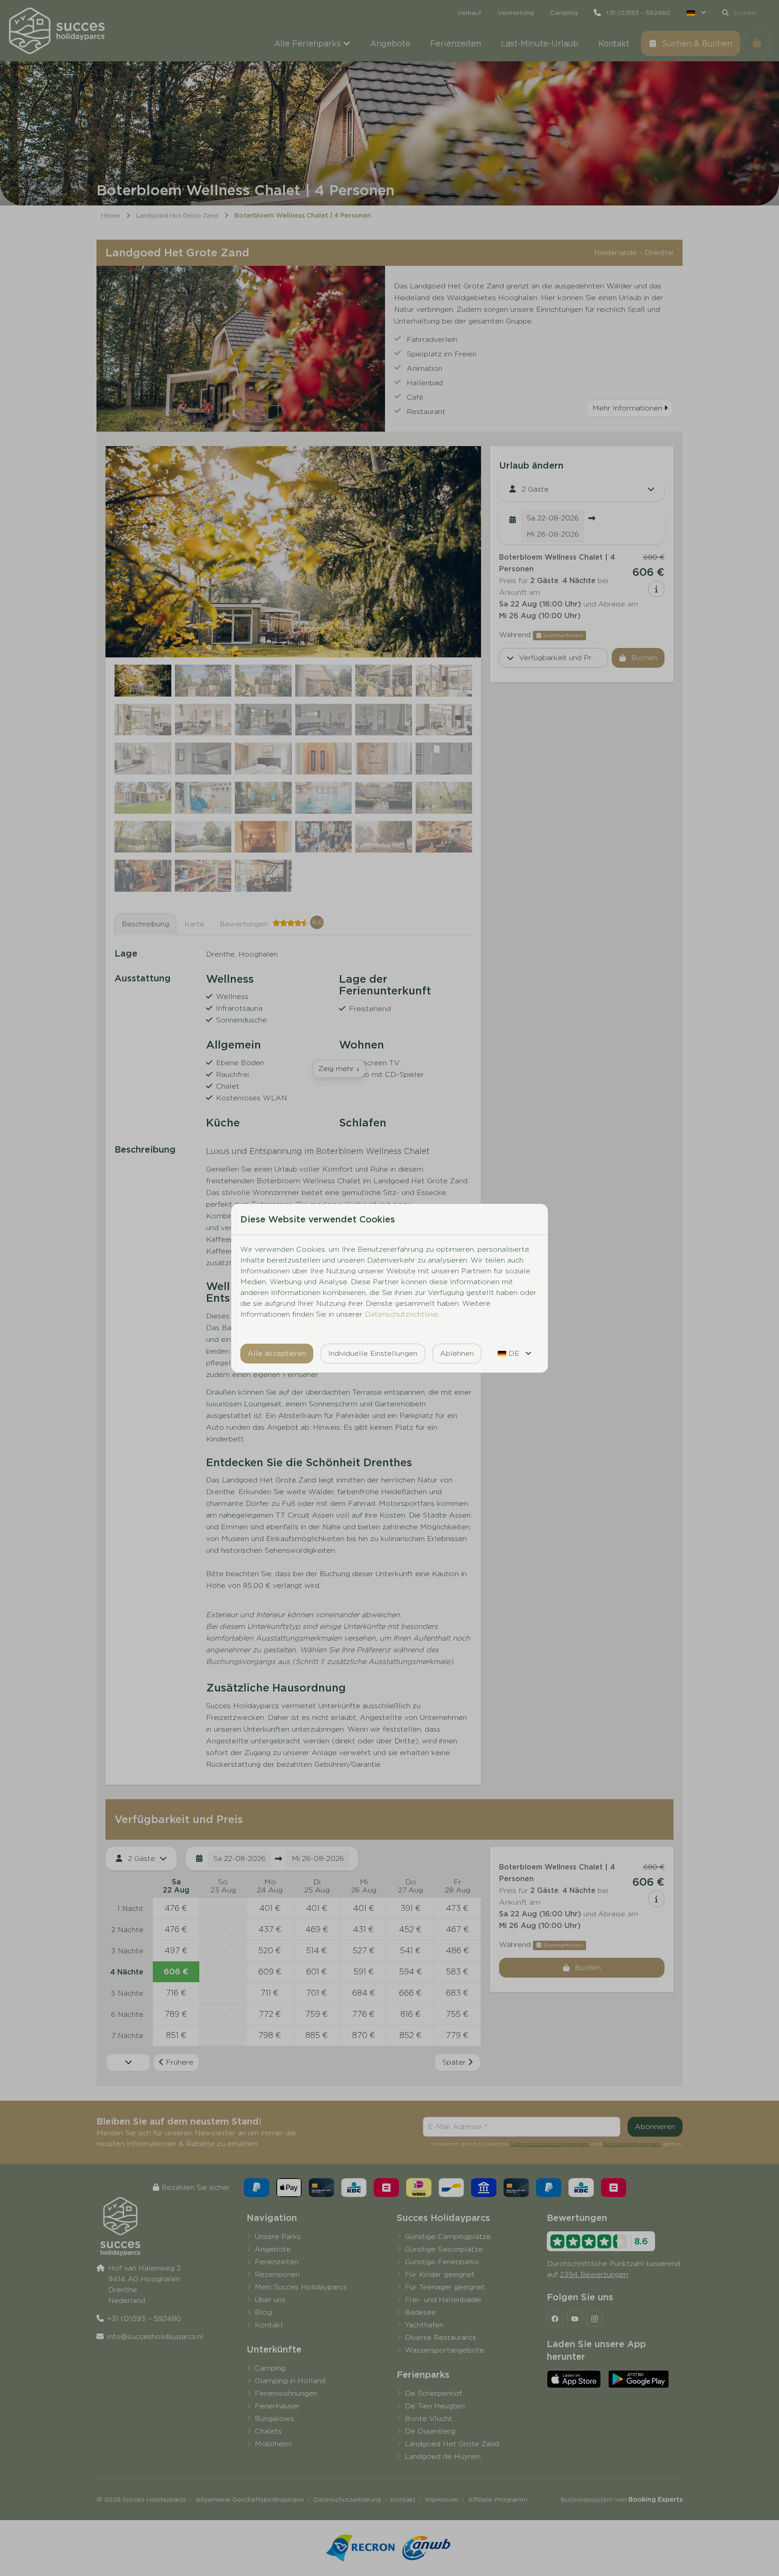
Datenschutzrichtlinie (401, 1314)
